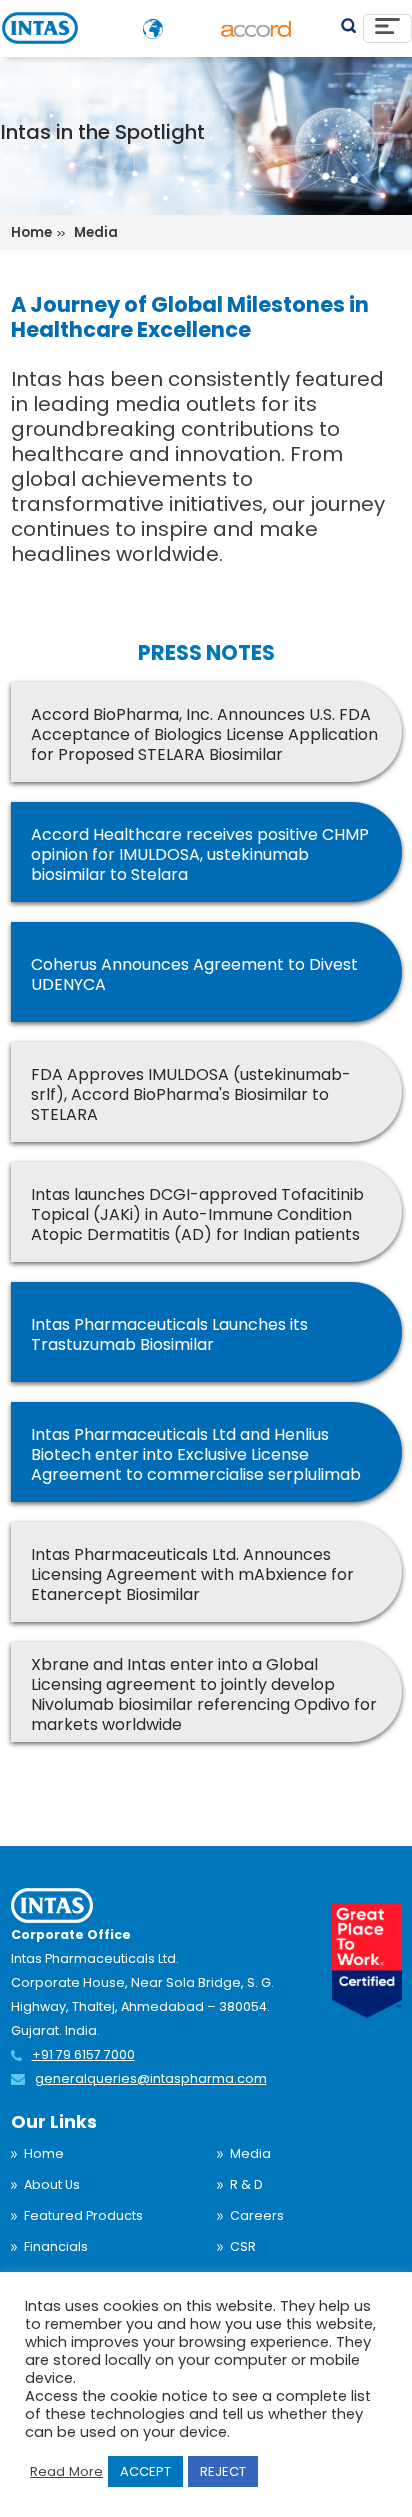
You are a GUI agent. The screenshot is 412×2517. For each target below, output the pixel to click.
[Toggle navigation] (387, 28)
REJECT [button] (223, 2471)
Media (250, 2153)
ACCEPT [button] (145, 2471)
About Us (52, 2184)
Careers (257, 2215)
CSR (243, 2246)
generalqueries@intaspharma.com (151, 2078)
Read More (66, 2472)
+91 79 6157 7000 (83, 2054)
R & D (246, 2184)
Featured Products (83, 2215)
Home (44, 2153)
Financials (56, 2246)
